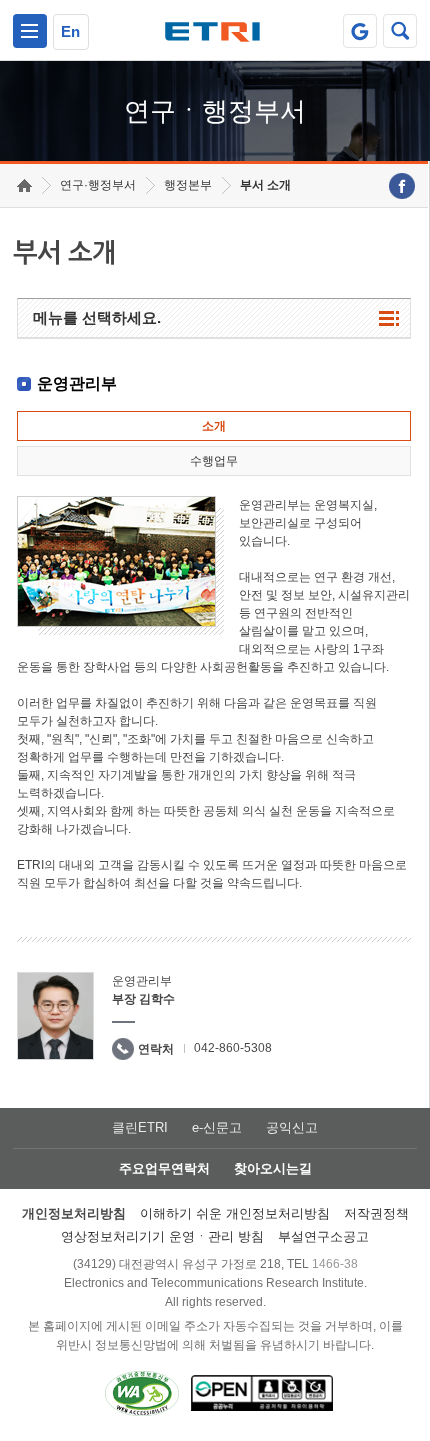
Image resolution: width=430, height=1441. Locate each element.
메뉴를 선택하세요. (97, 317)
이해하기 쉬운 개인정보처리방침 (235, 1213)
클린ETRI (140, 1127)
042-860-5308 (233, 1048)
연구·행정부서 (98, 185)
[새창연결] (402, 186)
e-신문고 (217, 1127)
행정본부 (188, 185)
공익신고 (292, 1127)
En (70, 31)
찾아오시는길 (273, 1168)
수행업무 (214, 461)
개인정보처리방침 (74, 1213)
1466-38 (335, 1264)
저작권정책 (376, 1213)
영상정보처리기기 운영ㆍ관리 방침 (162, 1236)
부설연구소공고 (323, 1236)
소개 (214, 426)
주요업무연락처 (164, 1168)
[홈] (24, 185)
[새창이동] (360, 31)
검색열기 (400, 31)
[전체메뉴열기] (30, 31)
